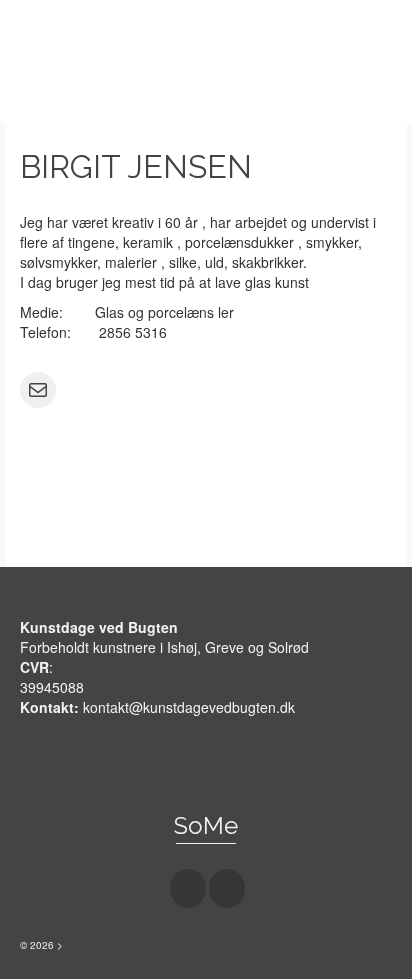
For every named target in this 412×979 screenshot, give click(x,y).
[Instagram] (227, 888)
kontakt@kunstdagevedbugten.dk (189, 707)
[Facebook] (188, 888)
